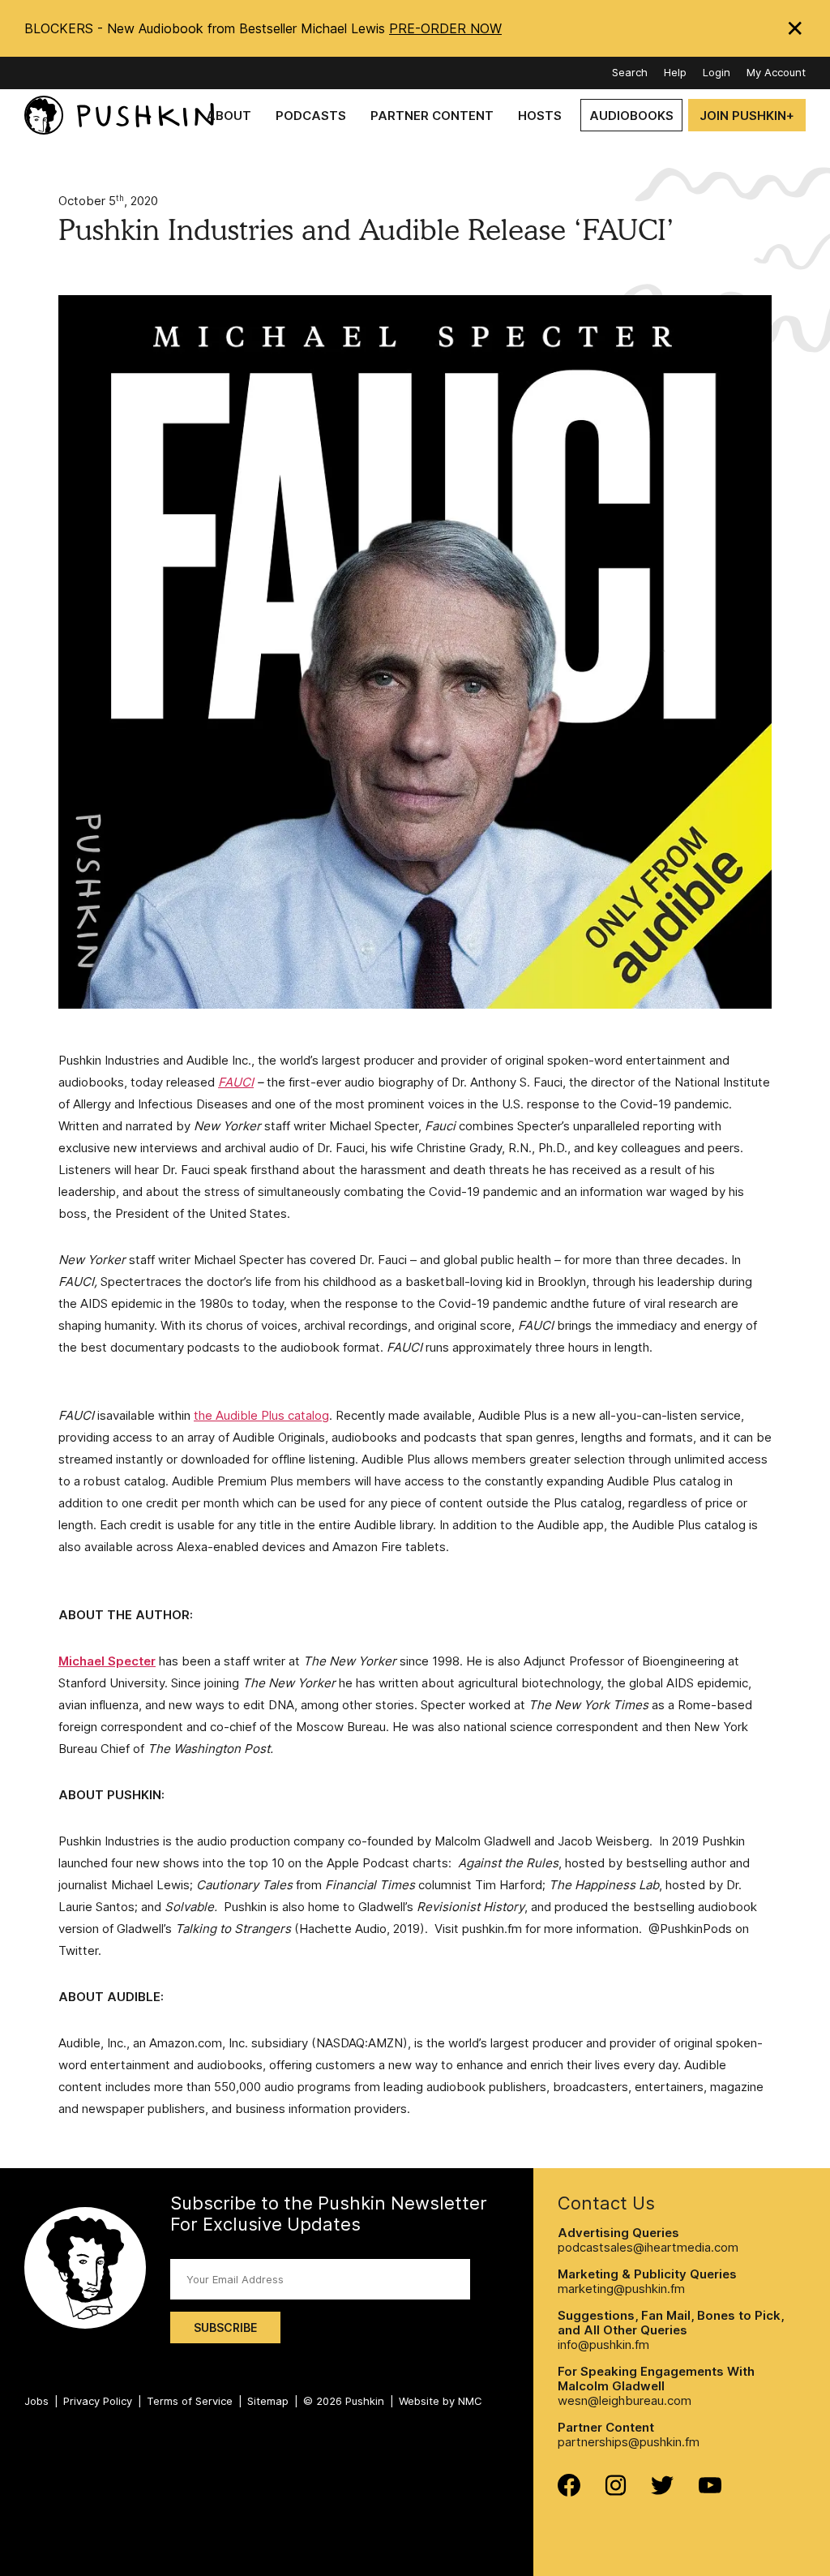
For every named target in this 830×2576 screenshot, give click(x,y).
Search (630, 72)
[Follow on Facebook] (569, 2492)
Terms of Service (190, 2401)
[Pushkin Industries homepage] (119, 116)
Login (717, 72)
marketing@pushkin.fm (621, 2289)
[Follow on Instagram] (616, 2491)
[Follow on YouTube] (710, 2489)
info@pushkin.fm (603, 2345)
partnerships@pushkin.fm (629, 2442)
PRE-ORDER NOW (445, 28)
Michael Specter (107, 1661)
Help (675, 72)
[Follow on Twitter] (663, 2490)
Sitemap (268, 2401)
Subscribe (225, 2327)
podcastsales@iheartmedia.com (648, 2247)
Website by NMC (441, 2401)
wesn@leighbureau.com (625, 2400)
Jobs (36, 2401)
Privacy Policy (98, 2401)
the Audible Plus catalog (261, 1415)
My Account (776, 72)
